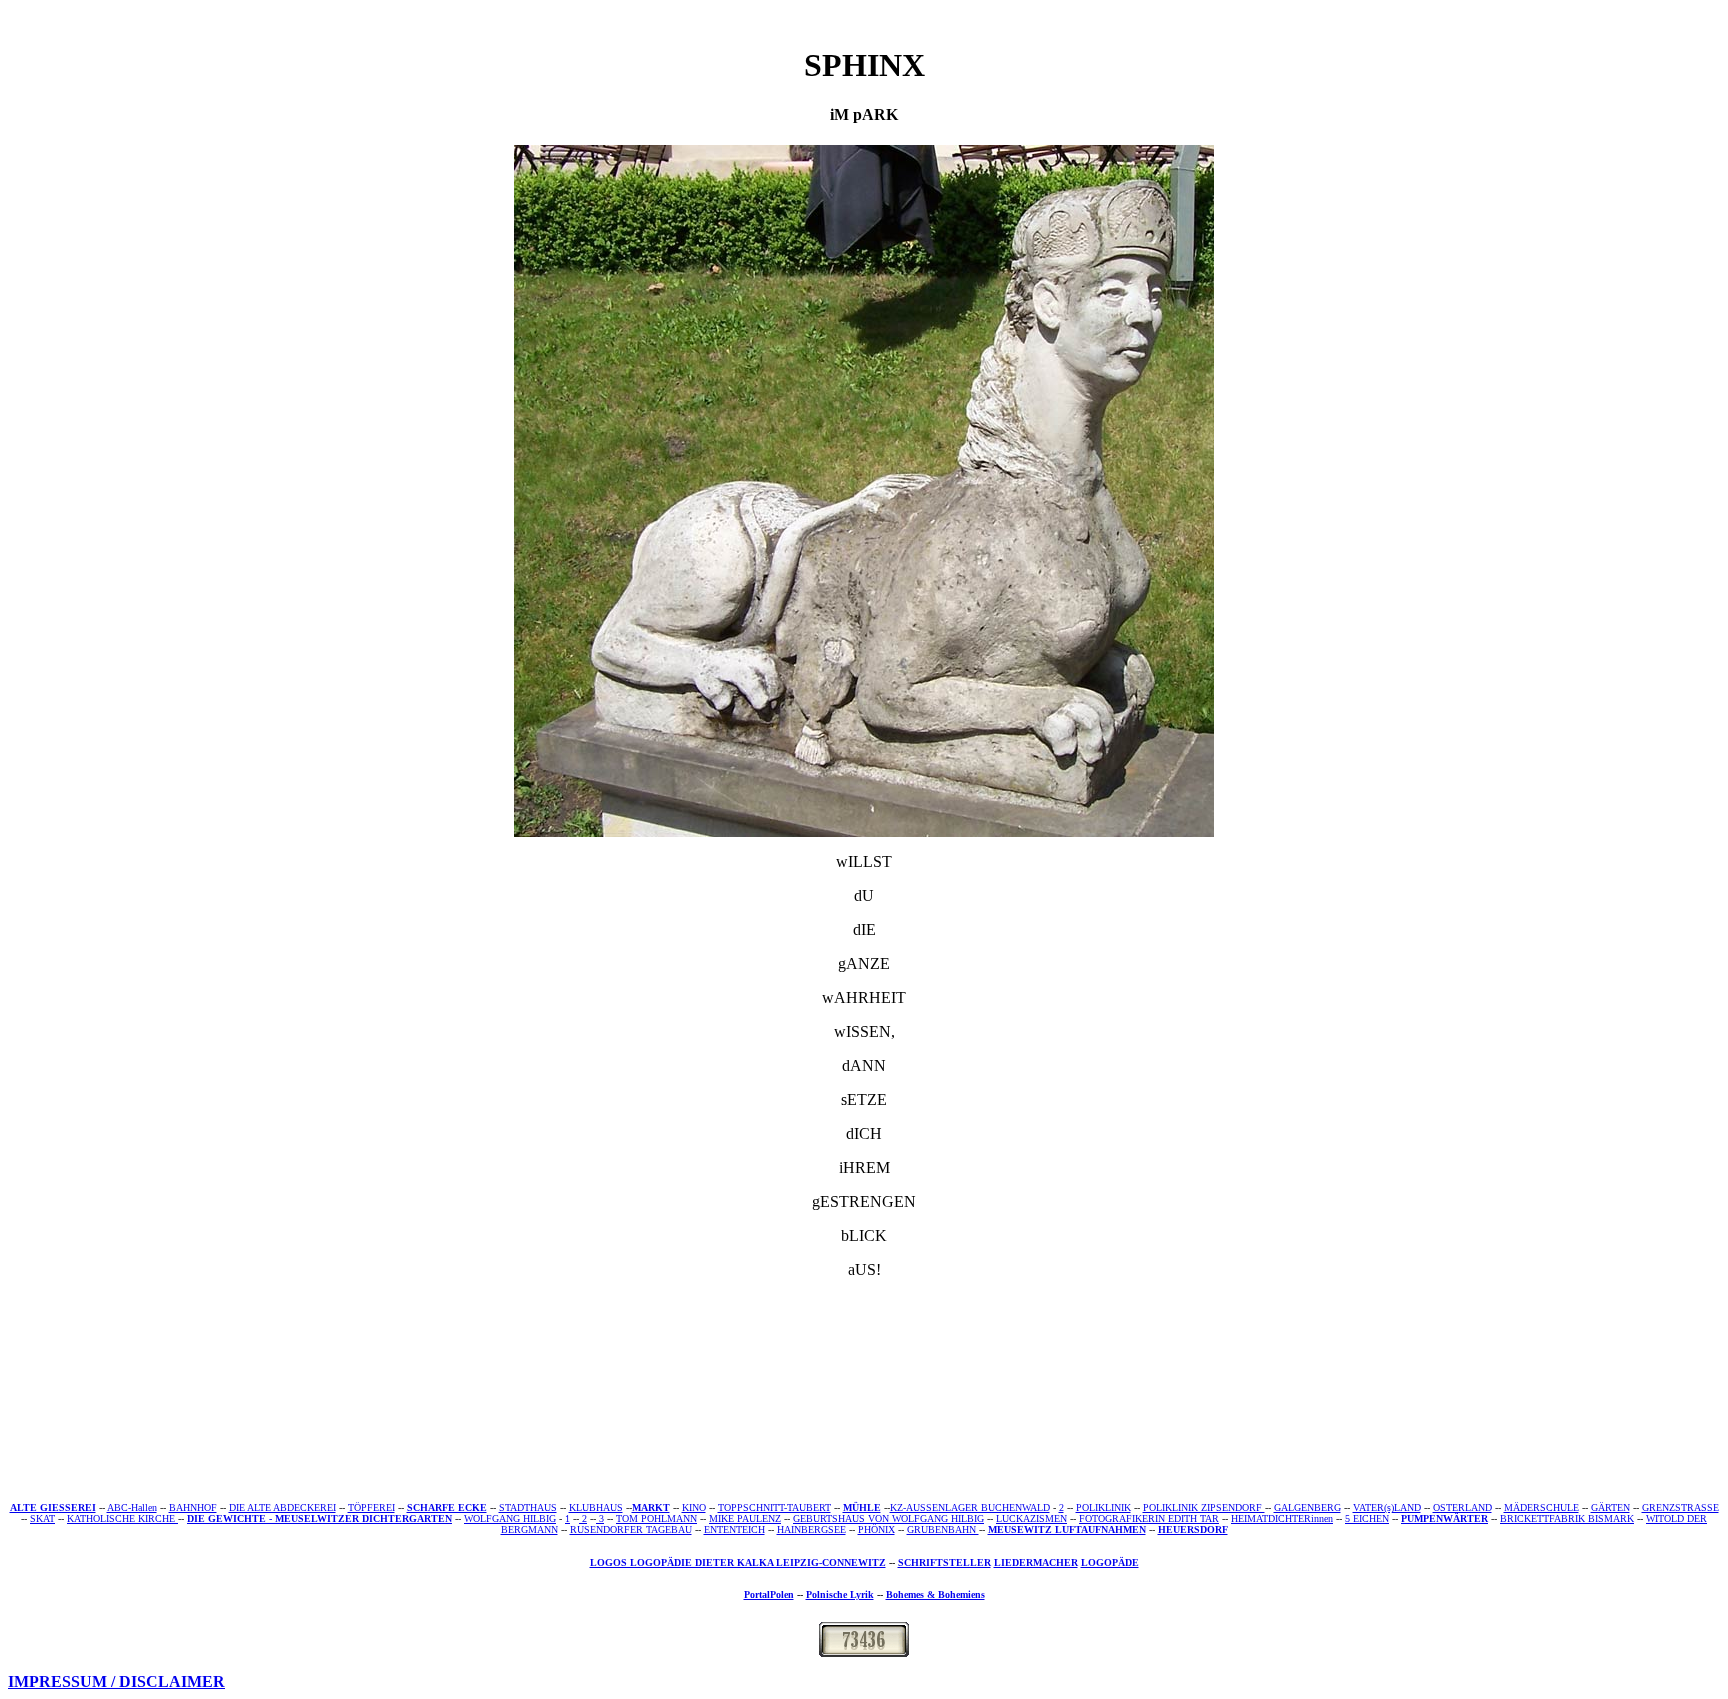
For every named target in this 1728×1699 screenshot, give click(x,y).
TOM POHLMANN (656, 1518)
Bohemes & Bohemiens (935, 1594)
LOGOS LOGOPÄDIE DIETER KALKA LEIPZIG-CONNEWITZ (738, 1562)
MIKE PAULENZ (745, 1518)
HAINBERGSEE (811, 1529)
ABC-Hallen (132, 1507)
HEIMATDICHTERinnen (1282, 1518)
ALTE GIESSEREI (53, 1507)
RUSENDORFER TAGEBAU (631, 1529)
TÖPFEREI (371, 1507)
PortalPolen (769, 1594)
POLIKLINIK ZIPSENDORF (1204, 1507)
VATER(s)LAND (1387, 1507)
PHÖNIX (876, 1529)
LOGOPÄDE (1110, 1562)
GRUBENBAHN (943, 1529)
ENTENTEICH (734, 1529)
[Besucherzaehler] (864, 1651)
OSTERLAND (1462, 1507)
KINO (694, 1507)
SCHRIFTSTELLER (944, 1562)
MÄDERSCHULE (1541, 1507)
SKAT (42, 1518)
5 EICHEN (1367, 1518)
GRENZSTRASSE (1680, 1507)
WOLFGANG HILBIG (510, 1518)
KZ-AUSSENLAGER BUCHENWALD (970, 1507)
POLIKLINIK (1103, 1507)
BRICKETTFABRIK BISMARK (1567, 1518)
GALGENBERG (1307, 1507)
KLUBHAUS (596, 1507)
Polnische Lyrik (840, 1594)
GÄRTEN (1610, 1507)
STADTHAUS (528, 1507)
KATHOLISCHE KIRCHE (121, 1518)
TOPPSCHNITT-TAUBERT (774, 1507)
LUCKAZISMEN (1031, 1518)
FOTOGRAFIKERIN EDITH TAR (1149, 1518)
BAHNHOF (193, 1507)
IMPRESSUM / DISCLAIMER (116, 1681)
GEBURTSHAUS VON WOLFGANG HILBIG (888, 1518)
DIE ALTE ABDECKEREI (282, 1507)
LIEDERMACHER (1036, 1562)
